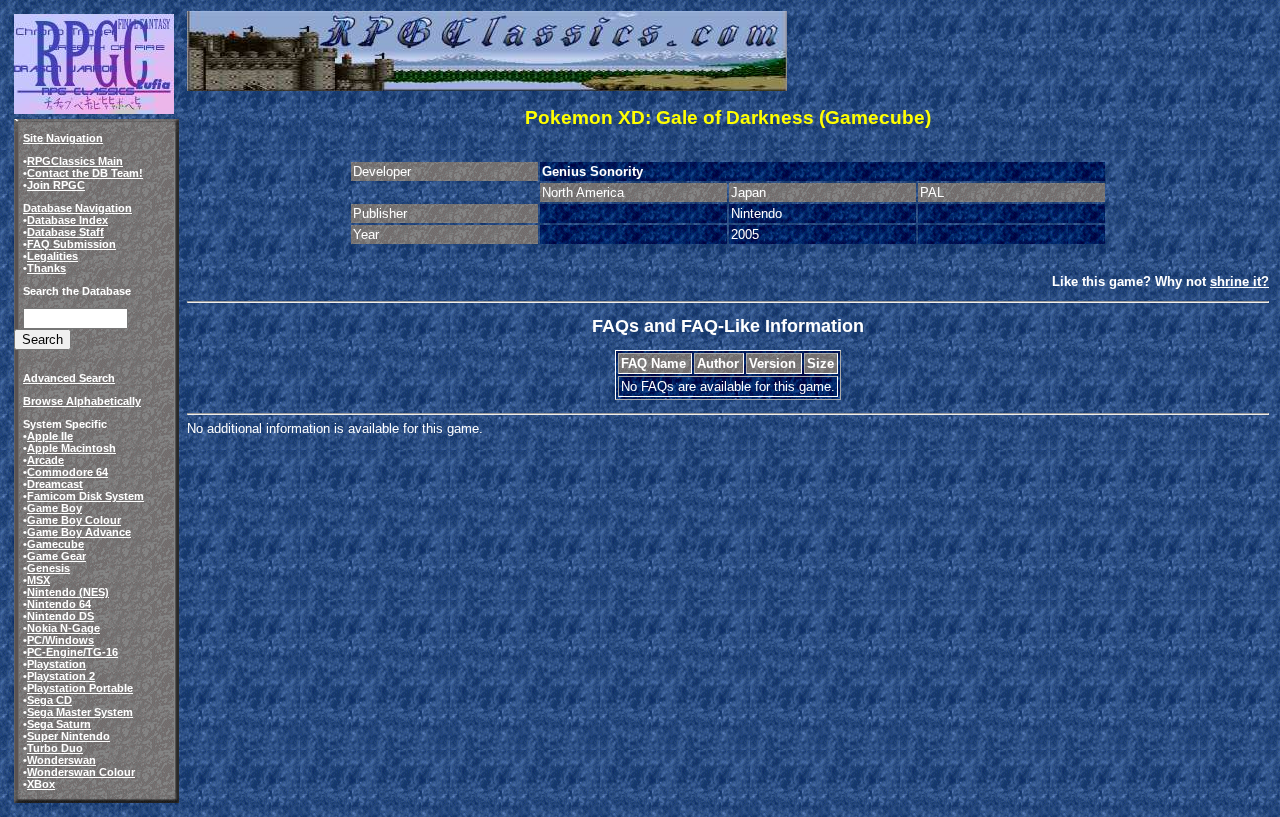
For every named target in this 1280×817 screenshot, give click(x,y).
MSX (38, 580)
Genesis (48, 568)
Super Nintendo (68, 736)
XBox (41, 784)
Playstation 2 (61, 676)
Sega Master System (80, 712)
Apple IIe (50, 436)
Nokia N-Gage (63, 628)
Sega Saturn (59, 724)
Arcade (45, 460)
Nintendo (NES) (68, 592)
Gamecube (55, 544)
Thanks (46, 268)
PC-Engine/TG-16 (72, 652)
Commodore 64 (67, 472)
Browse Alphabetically (82, 401)
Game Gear (56, 556)
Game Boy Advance (79, 532)
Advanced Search (69, 378)
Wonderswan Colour (81, 772)
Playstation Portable (80, 688)
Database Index (67, 220)
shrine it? (1239, 281)
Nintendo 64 (59, 604)
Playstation (56, 664)
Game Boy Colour (74, 520)
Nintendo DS (60, 616)
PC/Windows (60, 640)
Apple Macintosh (71, 448)
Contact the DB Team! (85, 173)
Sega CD (49, 700)
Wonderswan (61, 760)
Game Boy (54, 508)
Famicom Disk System (85, 496)
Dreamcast (55, 484)
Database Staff (65, 232)
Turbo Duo (55, 748)
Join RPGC (56, 185)
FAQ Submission (71, 244)
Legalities (52, 256)
